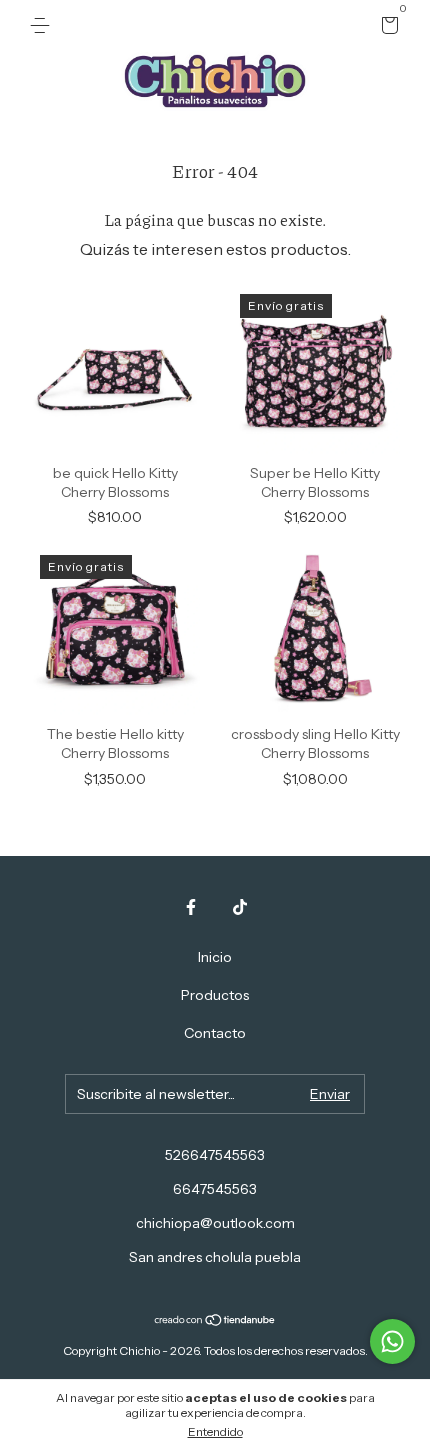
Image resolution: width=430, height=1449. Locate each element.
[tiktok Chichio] (240, 907)
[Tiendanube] (215, 1321)
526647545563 (215, 1155)
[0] (386, 28)
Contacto (215, 1033)
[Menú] (43, 26)
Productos (215, 995)
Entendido (215, 1431)
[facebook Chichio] (191, 907)
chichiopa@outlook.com (215, 1223)
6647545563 (215, 1189)
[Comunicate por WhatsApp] (392, 1341)
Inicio (215, 957)
